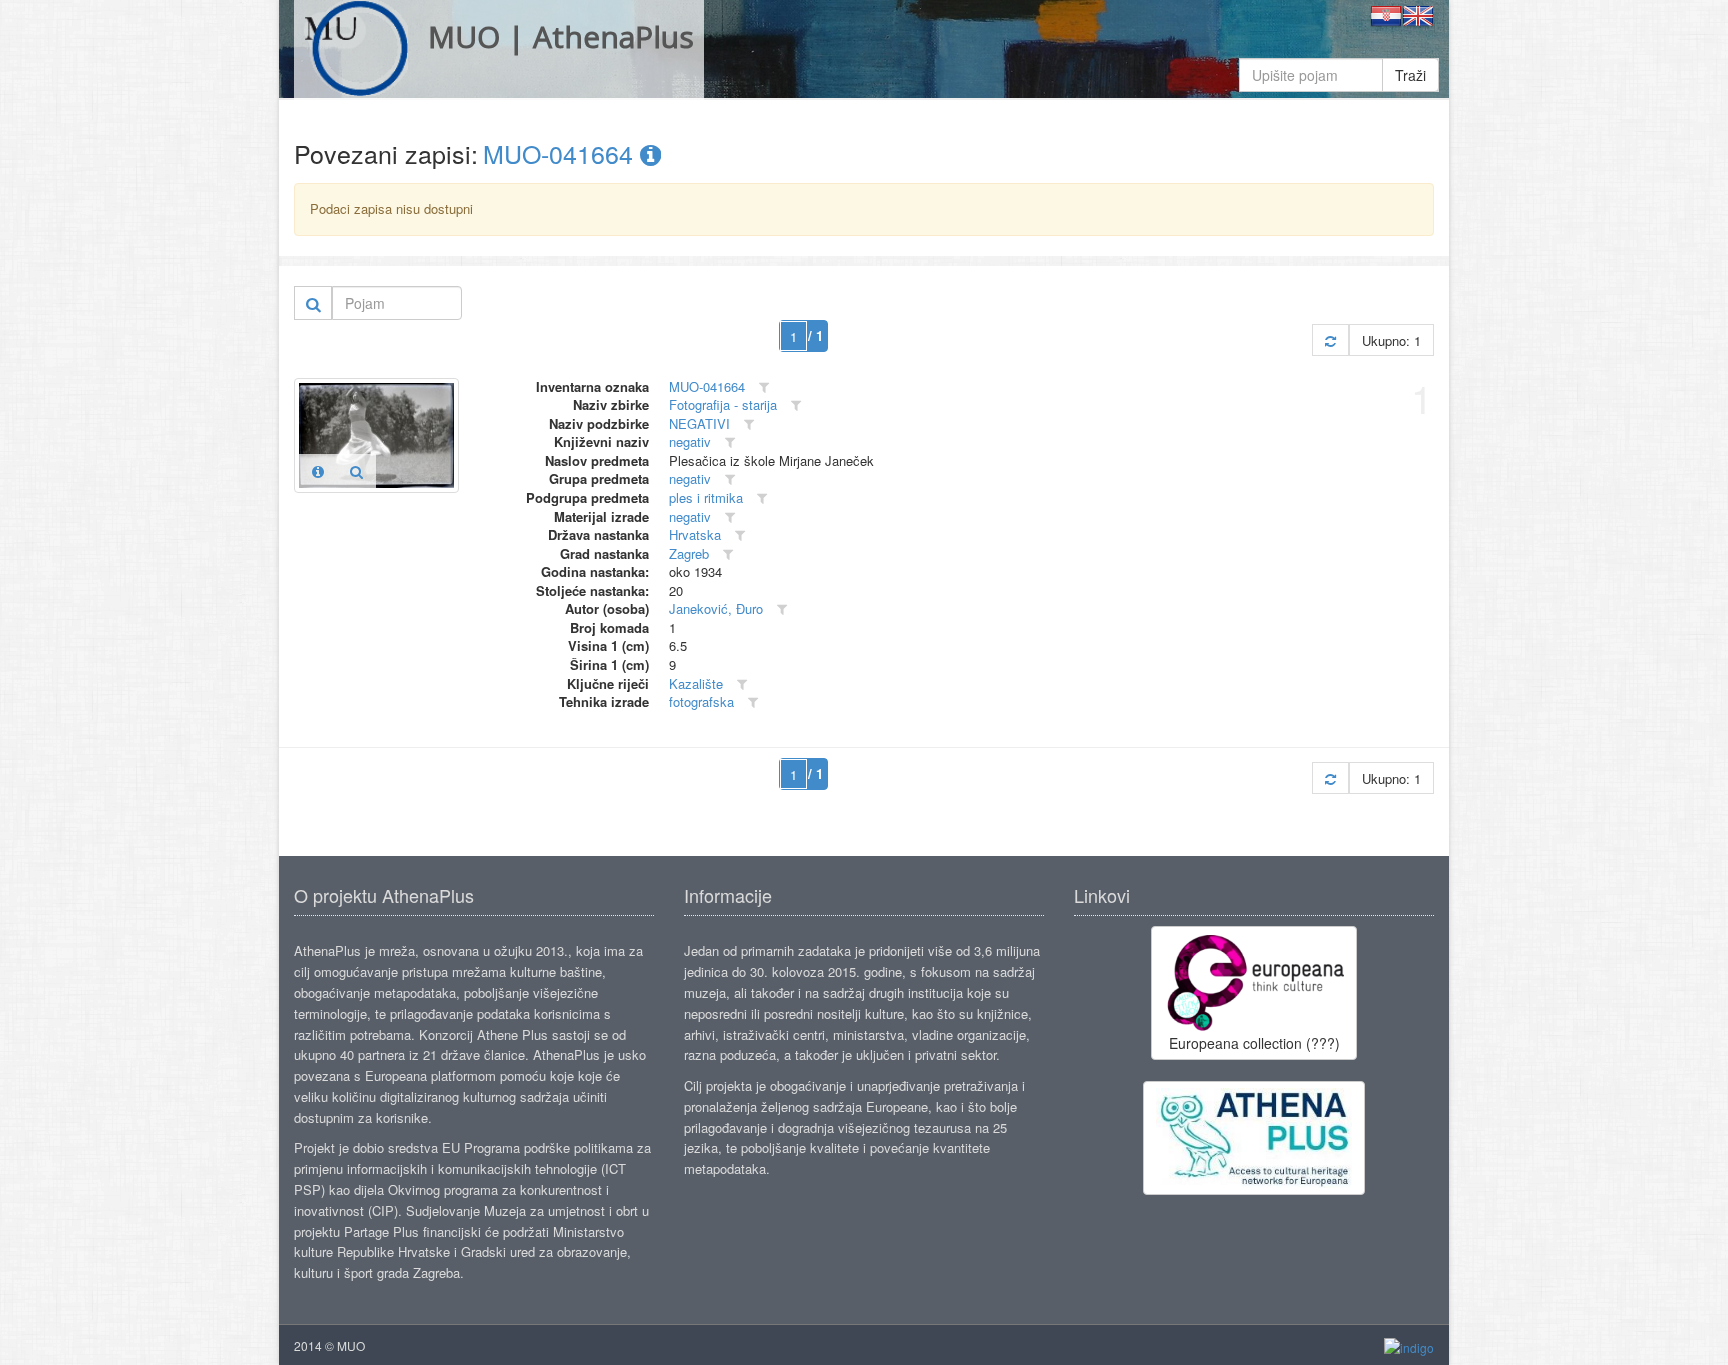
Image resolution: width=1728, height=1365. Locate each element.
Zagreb (689, 553)
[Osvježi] (1330, 340)
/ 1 (815, 335)
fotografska (701, 701)
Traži (1410, 75)
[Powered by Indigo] (1409, 1346)
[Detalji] (318, 471)
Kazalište (696, 683)
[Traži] (313, 303)
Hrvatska (695, 534)
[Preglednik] (356, 471)
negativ (690, 441)
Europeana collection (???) (1254, 1043)
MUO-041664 (561, 153)
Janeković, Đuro (716, 608)
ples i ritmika (706, 497)
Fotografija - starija (723, 404)
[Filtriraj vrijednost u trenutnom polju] (764, 387)
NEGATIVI (699, 423)
